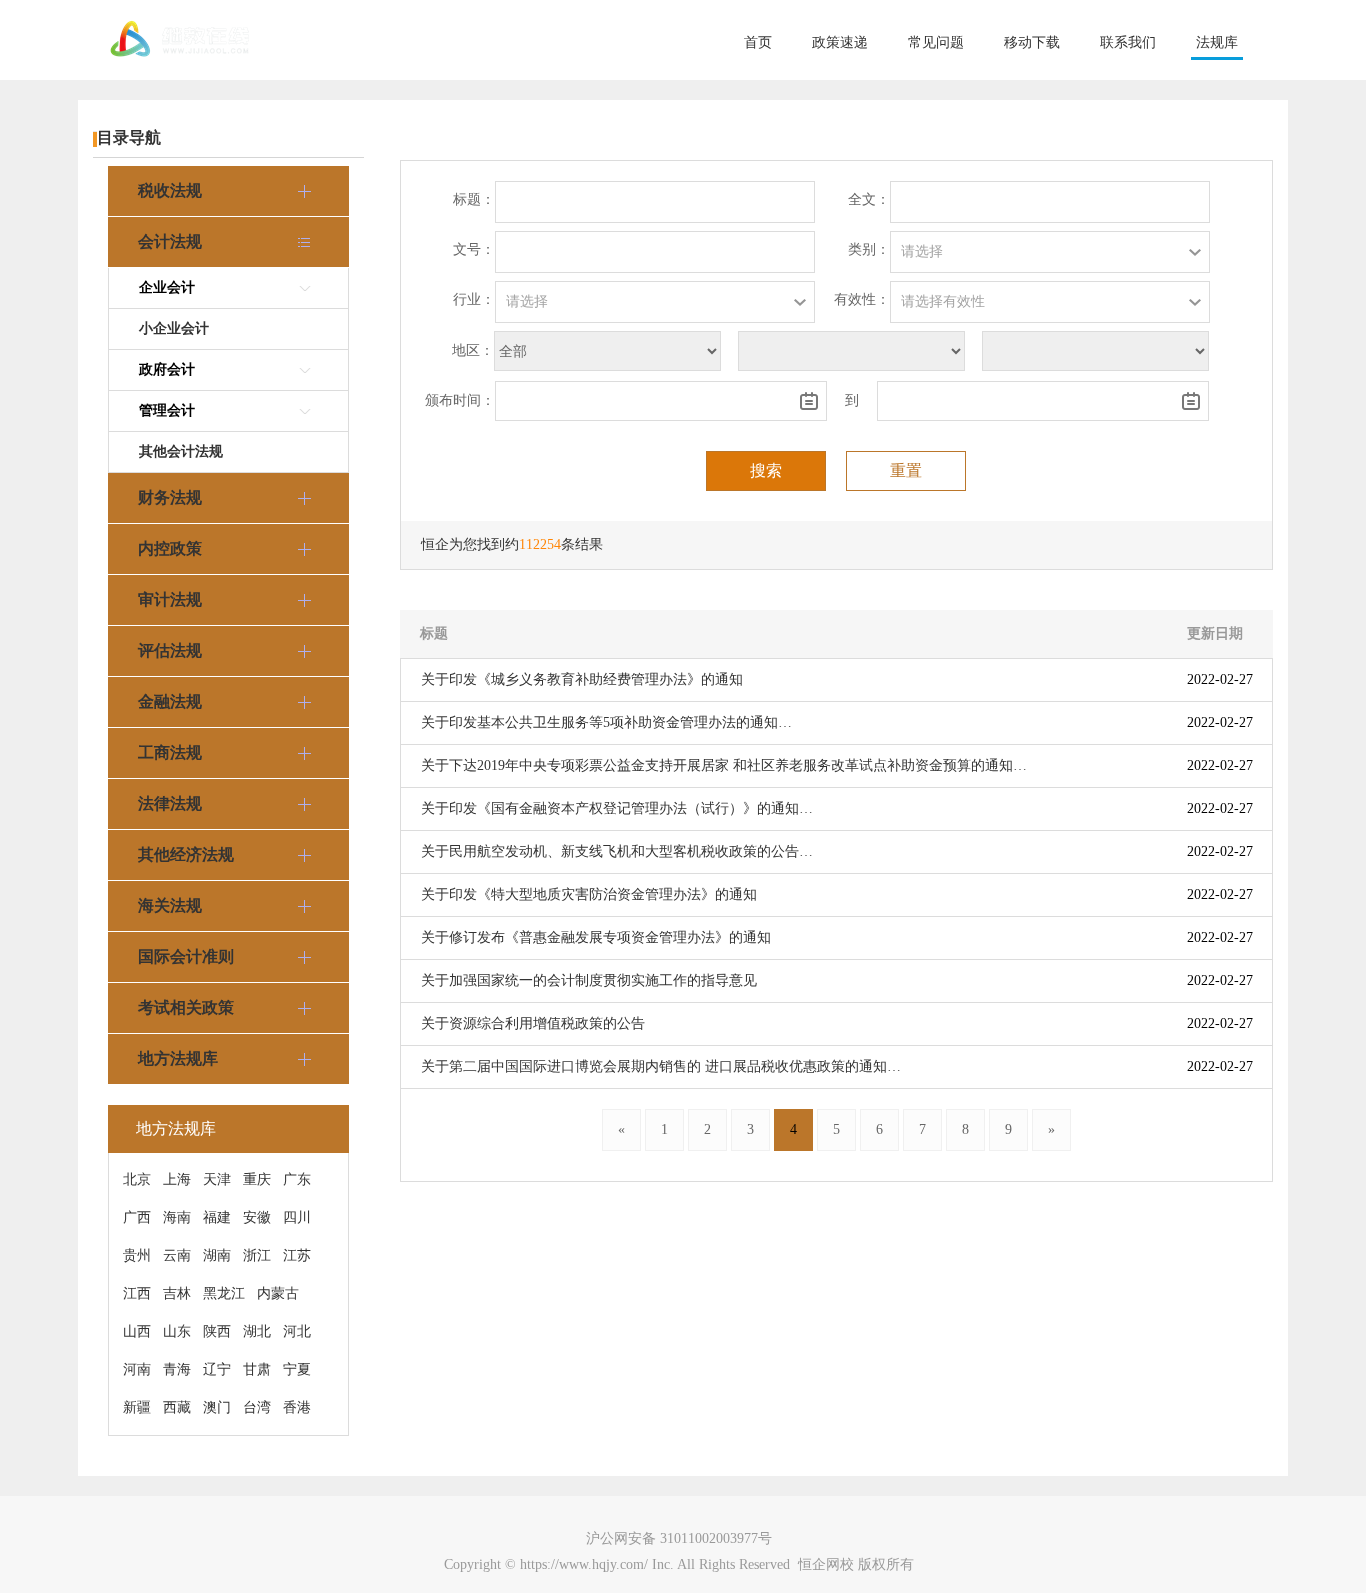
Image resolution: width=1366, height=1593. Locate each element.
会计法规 (170, 241)
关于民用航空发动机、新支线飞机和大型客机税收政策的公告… (617, 851)
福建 (217, 1217)
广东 (297, 1179)
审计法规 (170, 599)
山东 (177, 1331)
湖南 (217, 1255)
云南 (177, 1255)
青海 (177, 1369)
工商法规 (170, 752)
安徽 (257, 1217)
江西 (137, 1293)
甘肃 (257, 1369)
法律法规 (170, 803)
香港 (297, 1407)
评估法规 (170, 650)
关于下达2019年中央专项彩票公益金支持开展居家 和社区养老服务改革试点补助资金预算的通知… (724, 765)
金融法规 (170, 701)
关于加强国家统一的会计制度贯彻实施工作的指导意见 (589, 980)
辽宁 (217, 1369)
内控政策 (170, 548)
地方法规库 (178, 1058)
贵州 (137, 1255)
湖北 (257, 1331)
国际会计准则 (186, 956)
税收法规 (170, 190)
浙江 (257, 1255)
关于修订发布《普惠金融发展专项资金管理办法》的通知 (596, 937)
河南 (137, 1369)
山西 (137, 1331)
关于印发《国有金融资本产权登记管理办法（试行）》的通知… (617, 808)
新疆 (137, 1407)
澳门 (217, 1407)
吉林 (177, 1293)
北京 (137, 1179)
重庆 (257, 1179)
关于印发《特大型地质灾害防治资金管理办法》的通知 (589, 894)
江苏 (297, 1255)
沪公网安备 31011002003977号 (679, 1538)
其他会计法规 (181, 451)
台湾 (257, 1407)
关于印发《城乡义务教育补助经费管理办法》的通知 (582, 679)
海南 (177, 1217)
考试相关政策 (186, 1007)
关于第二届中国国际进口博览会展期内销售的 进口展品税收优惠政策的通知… (661, 1066)
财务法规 (170, 497)
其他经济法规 (186, 854)
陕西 (217, 1331)
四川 (297, 1217)
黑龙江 (224, 1293)
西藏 (177, 1407)
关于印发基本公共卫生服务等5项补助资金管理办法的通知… (606, 722)
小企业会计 (174, 328)
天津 (217, 1179)
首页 (758, 42)
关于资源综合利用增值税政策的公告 (533, 1023)
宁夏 (297, 1369)
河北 (297, 1331)
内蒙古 (278, 1293)
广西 (137, 1217)
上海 (177, 1179)
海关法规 (170, 905)
